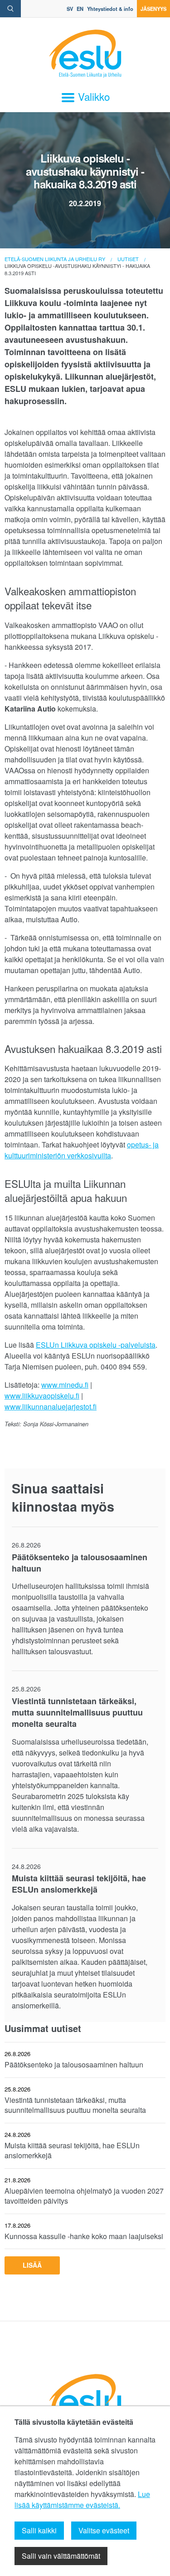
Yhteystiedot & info (110, 9)
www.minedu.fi (65, 1385)
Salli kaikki (39, 2530)
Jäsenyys (153, 9)
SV (70, 9)
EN (80, 9)
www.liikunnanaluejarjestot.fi (51, 1407)
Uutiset (128, 259)
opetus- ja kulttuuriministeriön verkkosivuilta (82, 1150)
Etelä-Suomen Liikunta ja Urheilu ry (55, 259)
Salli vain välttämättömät (61, 2556)
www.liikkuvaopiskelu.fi (42, 1396)
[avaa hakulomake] (10, 9)
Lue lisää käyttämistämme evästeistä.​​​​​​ (82, 2499)
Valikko (92, 96)
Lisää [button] (32, 2265)
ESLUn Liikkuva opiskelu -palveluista (96, 1345)
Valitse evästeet (104, 2530)
